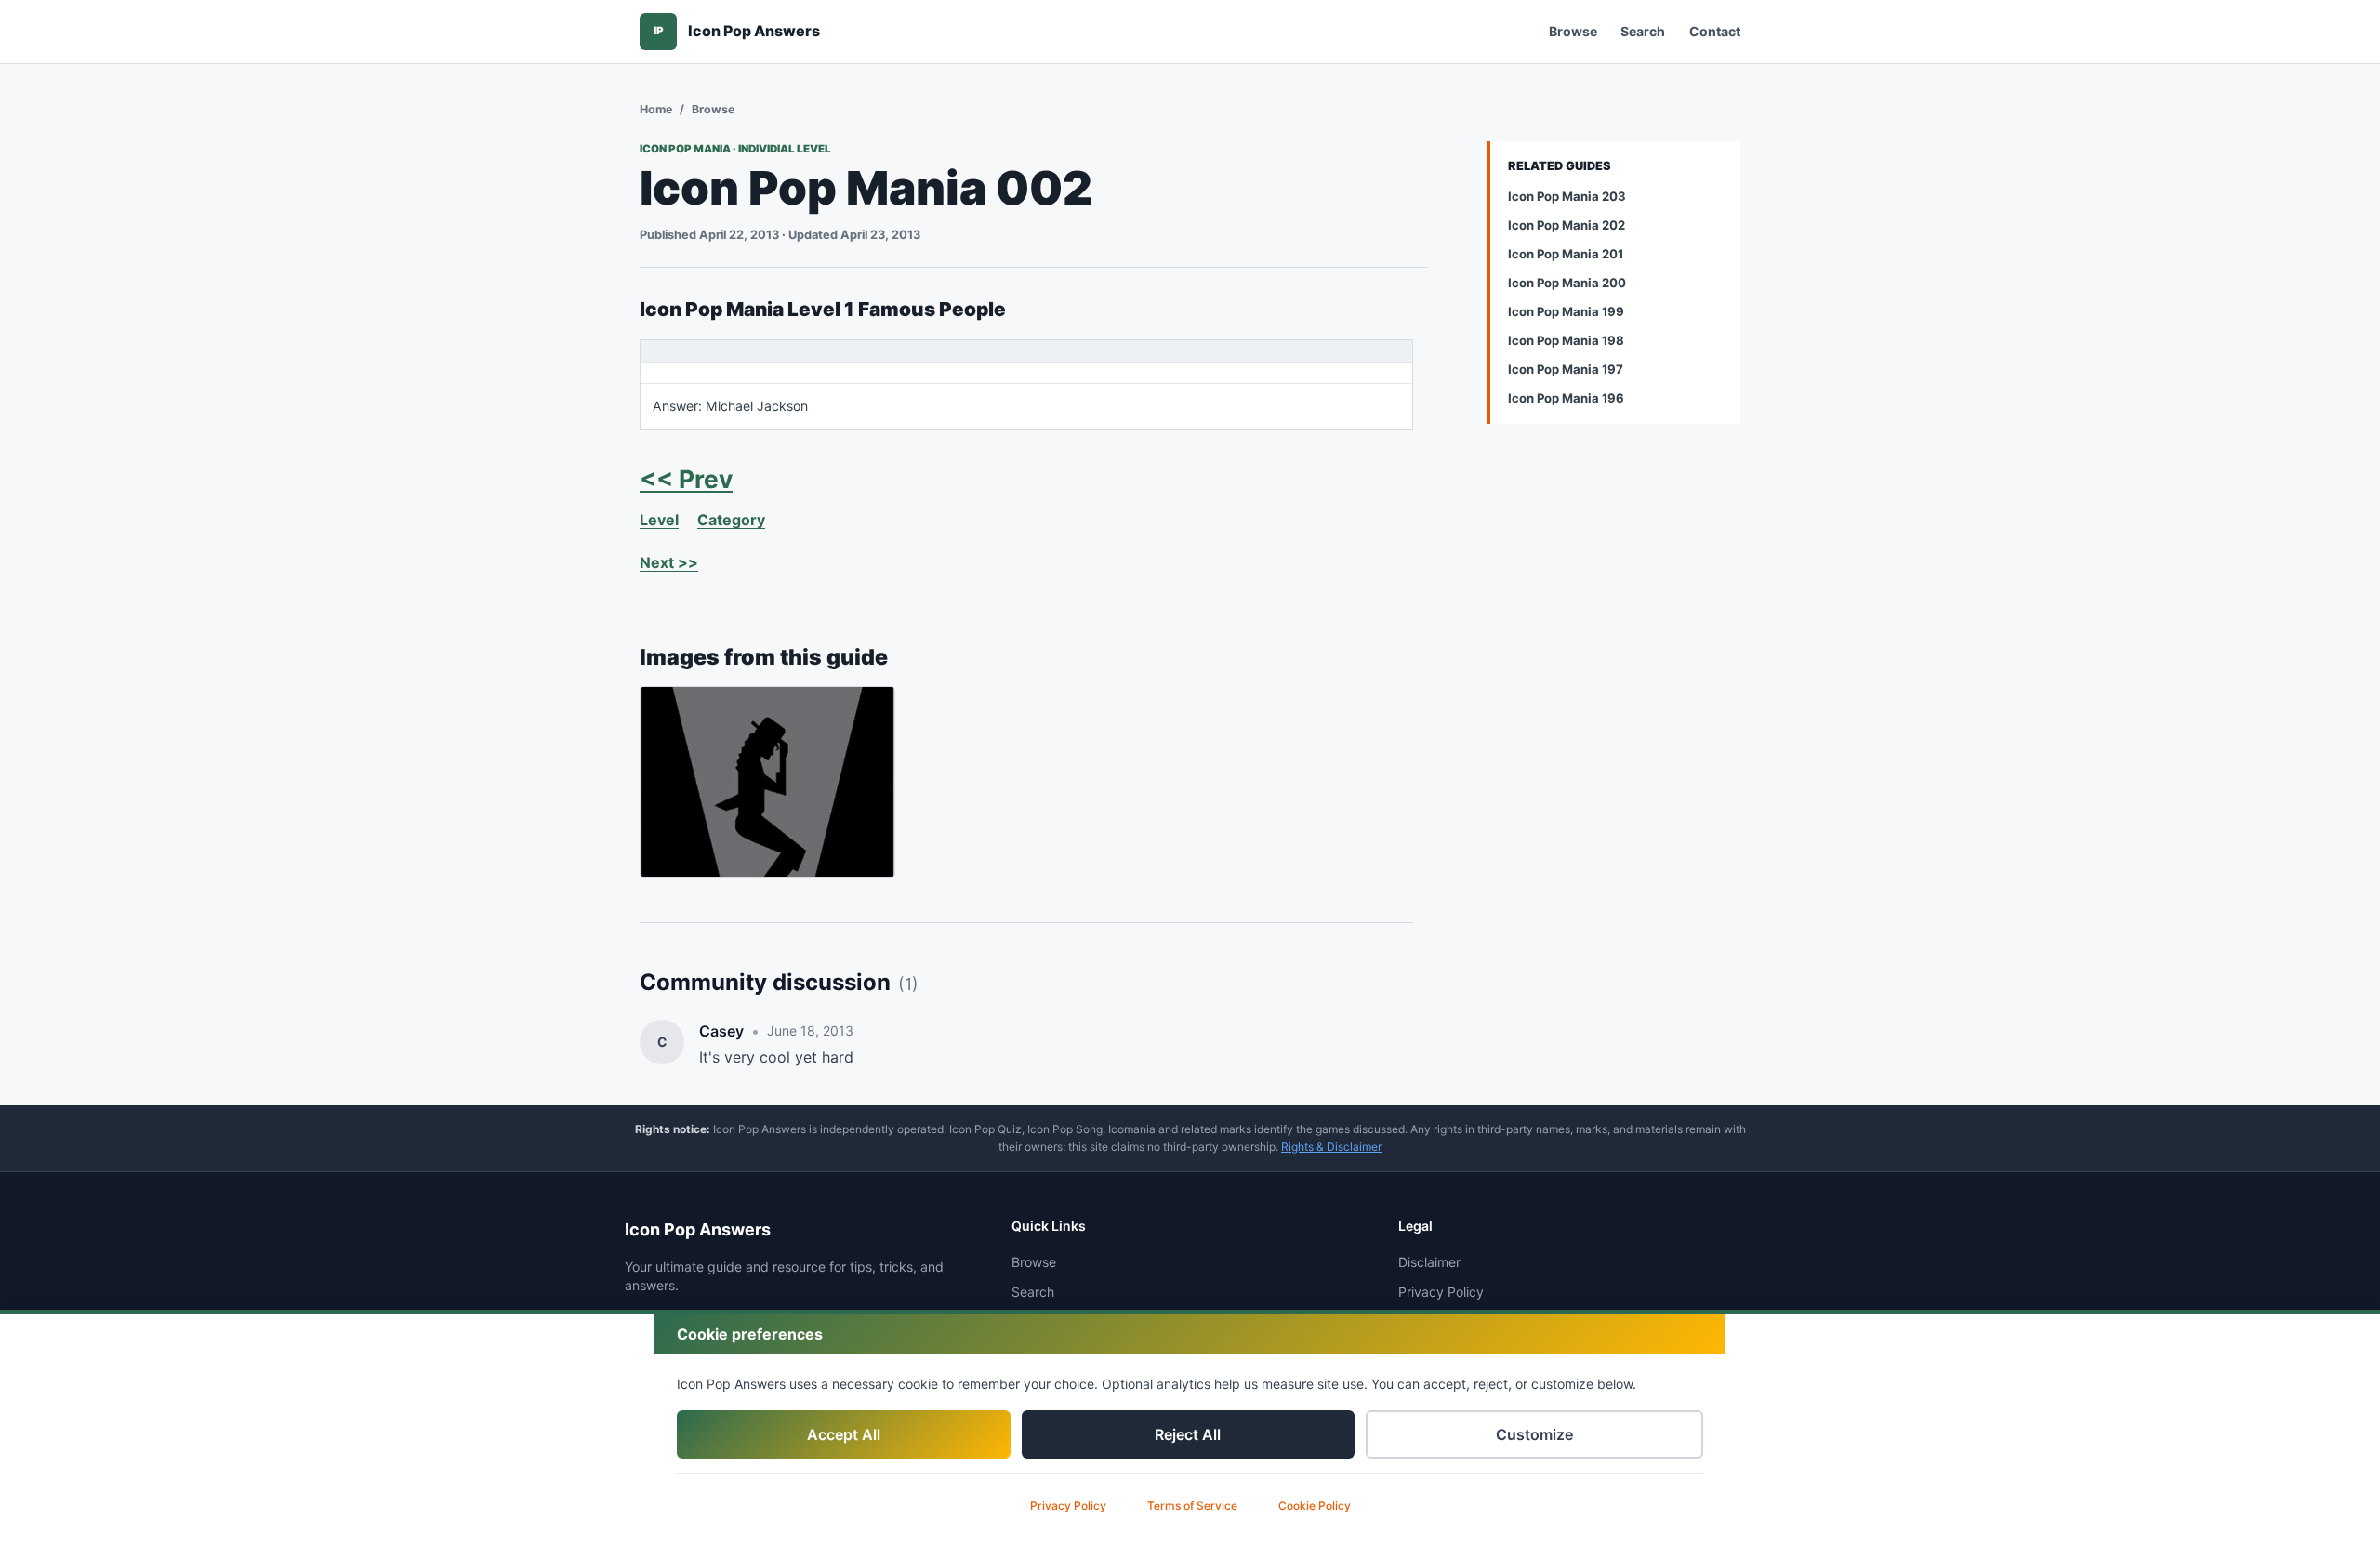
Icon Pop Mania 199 (1566, 311)
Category (731, 520)
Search (1643, 31)
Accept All (844, 1434)
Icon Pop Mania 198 (1566, 340)
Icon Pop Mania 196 (1566, 398)
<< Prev (686, 479)
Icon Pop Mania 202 (1567, 225)
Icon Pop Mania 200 (1567, 283)
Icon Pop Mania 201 (1566, 254)
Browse (1573, 31)
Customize (1534, 1434)
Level (659, 520)
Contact (1715, 31)
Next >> (669, 562)
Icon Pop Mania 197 (1566, 369)
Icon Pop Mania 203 (1567, 196)
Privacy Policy (1068, 1505)
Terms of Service (1192, 1505)
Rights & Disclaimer (1331, 1147)
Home (656, 109)
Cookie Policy (1315, 1505)
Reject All (1188, 1434)
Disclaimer (1429, 1262)
